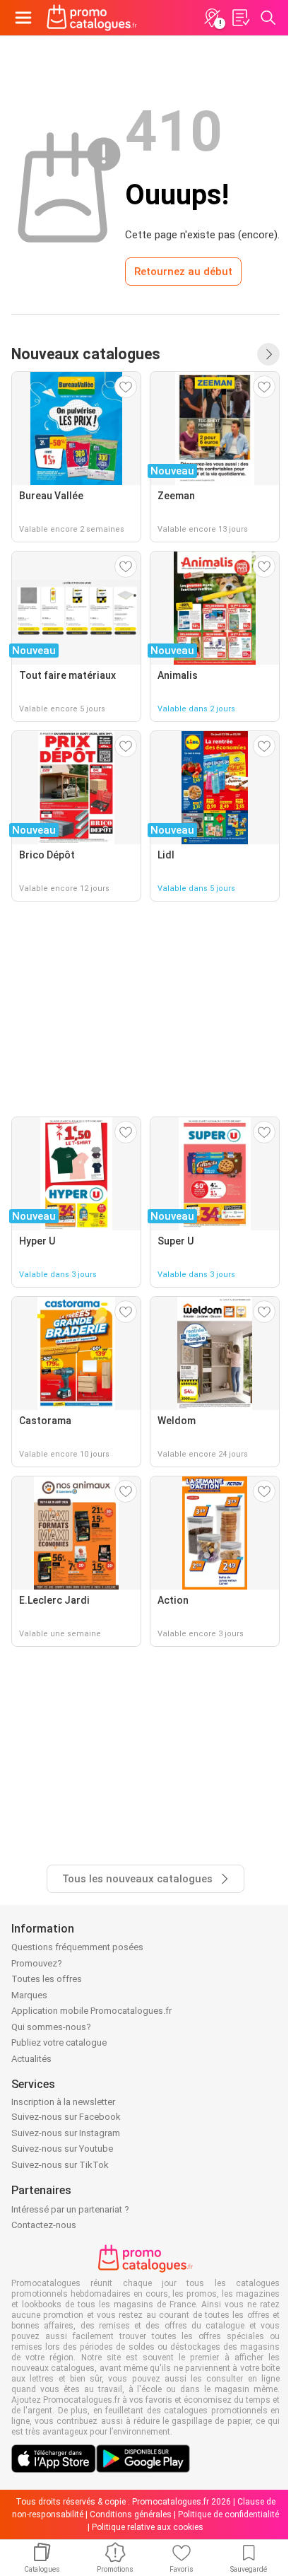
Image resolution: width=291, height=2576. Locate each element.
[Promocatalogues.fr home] (92, 18)
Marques (29, 1995)
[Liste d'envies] (240, 18)
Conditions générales (131, 2514)
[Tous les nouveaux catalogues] (268, 354)
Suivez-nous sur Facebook (66, 2117)
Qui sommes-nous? (51, 2027)
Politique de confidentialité (228, 2514)
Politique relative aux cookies (148, 2527)
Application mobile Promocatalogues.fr (91, 2011)
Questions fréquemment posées (77, 1947)
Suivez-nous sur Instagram (66, 2133)
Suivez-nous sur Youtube (62, 2149)
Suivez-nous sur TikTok (60, 2165)
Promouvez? (37, 1963)
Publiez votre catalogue (59, 2042)
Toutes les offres (47, 1979)
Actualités (31, 2059)
